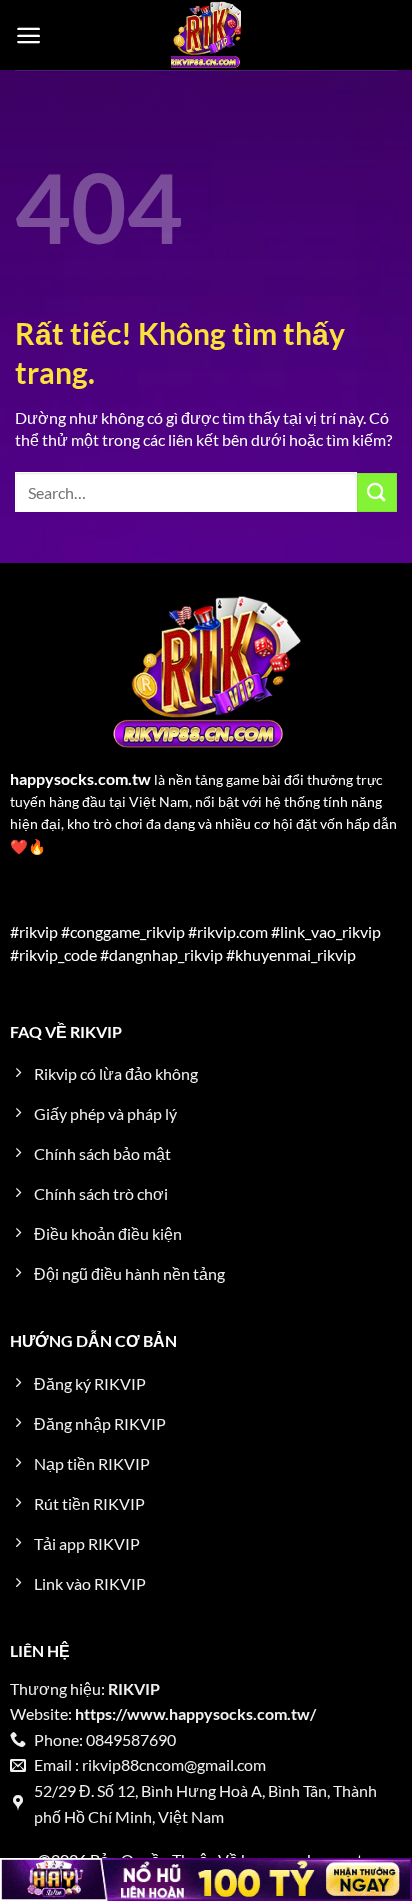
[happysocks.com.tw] (206, 35)
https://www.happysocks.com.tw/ (195, 1713)
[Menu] (28, 35)
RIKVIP (134, 1688)
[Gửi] (377, 492)
